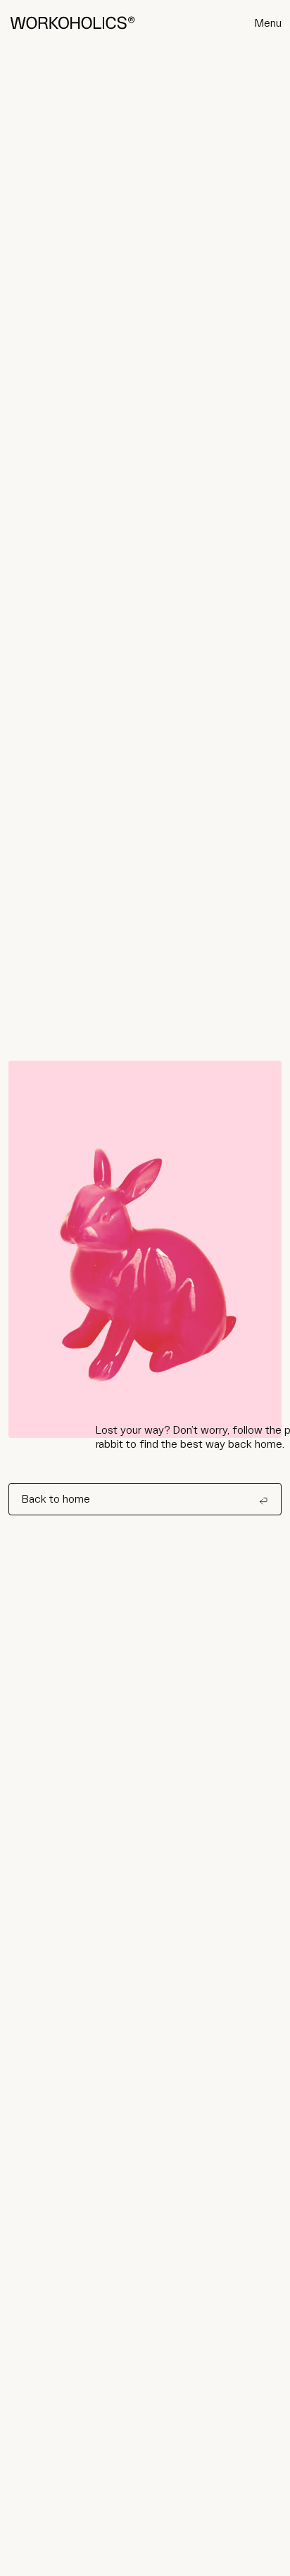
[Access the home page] (72, 23)
